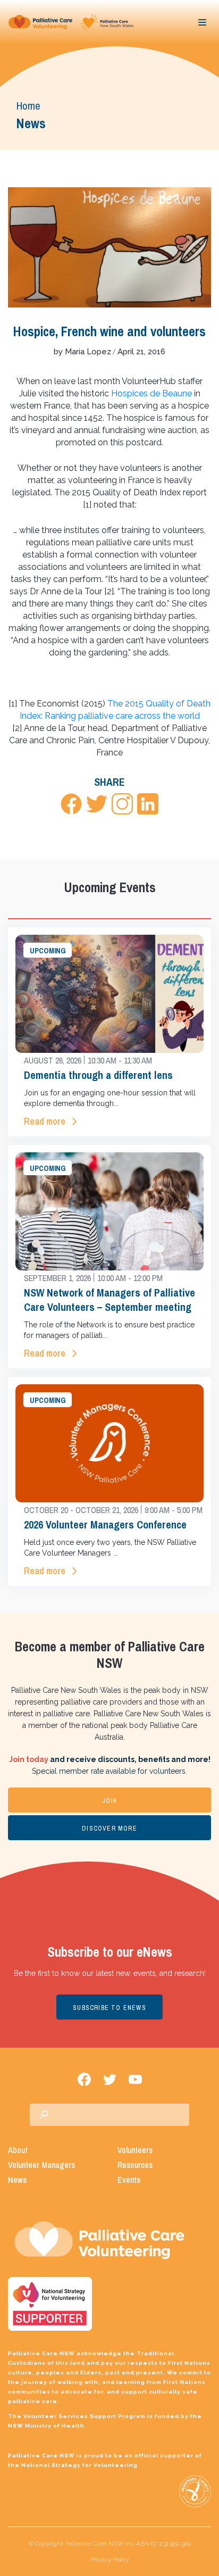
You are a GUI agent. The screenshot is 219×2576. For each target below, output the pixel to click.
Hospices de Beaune (151, 393)
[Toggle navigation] (203, 22)
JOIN (110, 1801)
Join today (29, 1759)
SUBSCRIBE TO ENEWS (109, 2008)
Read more (45, 1121)
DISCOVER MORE (109, 1829)
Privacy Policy (110, 2560)
